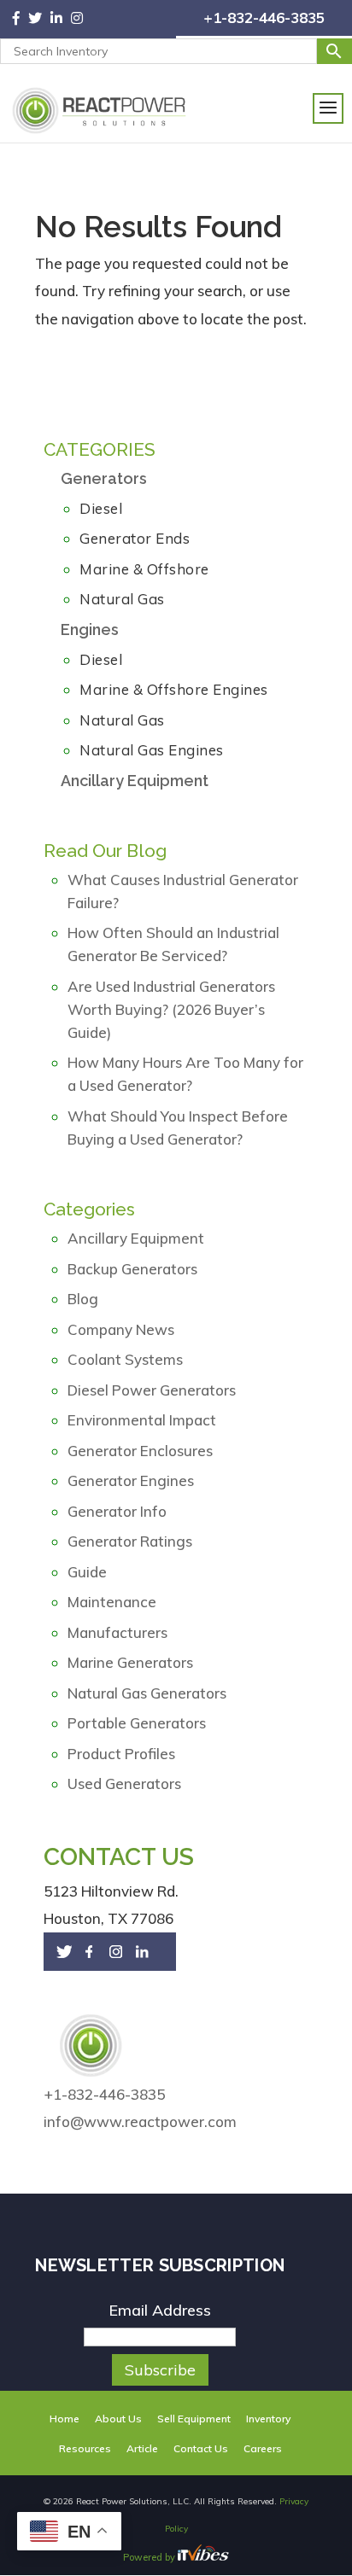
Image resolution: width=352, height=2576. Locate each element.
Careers (263, 2448)
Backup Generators (132, 1269)
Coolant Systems (125, 1359)
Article (142, 2448)
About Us (118, 2419)
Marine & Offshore (144, 569)
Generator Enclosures (140, 1451)
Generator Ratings (130, 1541)
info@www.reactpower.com (140, 2121)
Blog (83, 1299)
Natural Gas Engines (152, 750)
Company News (121, 1329)
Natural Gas (122, 599)
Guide (87, 1572)
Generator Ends (135, 538)
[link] (21, 20)
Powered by (150, 2557)
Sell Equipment (194, 2419)
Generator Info (117, 1511)
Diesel (101, 508)
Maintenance (112, 1602)
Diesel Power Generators (152, 1390)
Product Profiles (121, 1754)
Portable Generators (137, 1723)
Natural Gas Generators (147, 1693)
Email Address (160, 2310)
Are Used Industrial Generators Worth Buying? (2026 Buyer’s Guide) (171, 1009)
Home (65, 2419)
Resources (85, 2448)
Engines (90, 629)
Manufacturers (117, 1632)
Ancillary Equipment (135, 781)
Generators (104, 478)
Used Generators (124, 1783)
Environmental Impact (142, 1420)
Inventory (268, 2419)
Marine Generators (130, 1662)
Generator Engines (131, 1480)
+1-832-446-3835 (264, 17)
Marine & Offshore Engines (174, 689)
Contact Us (201, 2448)
